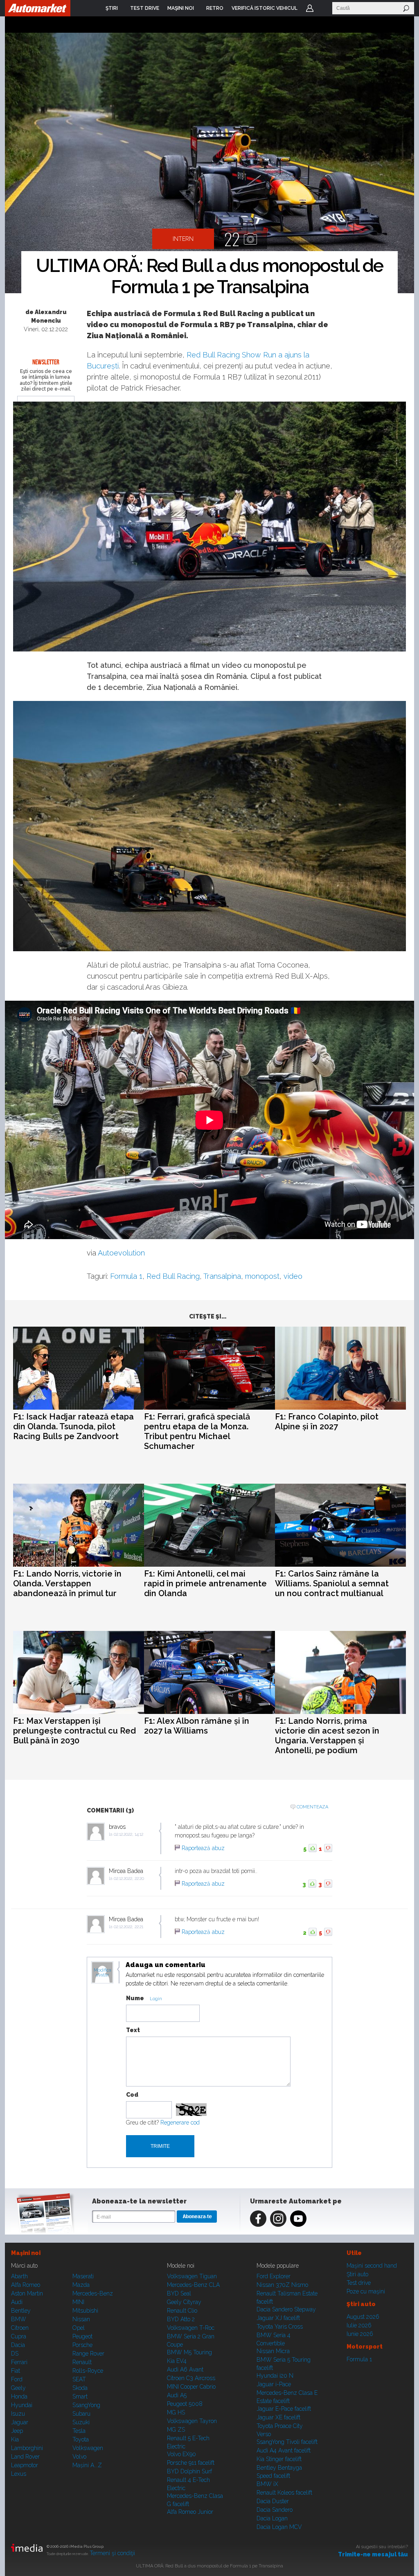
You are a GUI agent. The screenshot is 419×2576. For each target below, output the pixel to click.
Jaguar (20, 2422)
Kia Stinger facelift (279, 2459)
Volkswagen (88, 2448)
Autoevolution (121, 1253)
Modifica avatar (102, 1973)
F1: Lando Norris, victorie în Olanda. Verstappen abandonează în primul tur (67, 1583)
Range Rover (88, 2354)
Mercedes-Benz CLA (193, 2285)
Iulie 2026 (359, 2325)
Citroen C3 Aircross (191, 2378)
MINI (78, 2302)
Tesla (79, 2431)
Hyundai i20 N (275, 2376)
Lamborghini (27, 2448)
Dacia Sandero (275, 2510)
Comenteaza (312, 1807)
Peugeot (82, 2336)
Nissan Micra (273, 2351)
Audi (17, 2302)
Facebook (258, 2219)
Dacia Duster (273, 2501)
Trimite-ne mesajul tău (373, 2554)
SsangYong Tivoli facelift (287, 2442)
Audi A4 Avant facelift (284, 2450)
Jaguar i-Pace (274, 2384)
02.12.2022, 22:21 (128, 1927)
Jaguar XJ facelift (278, 2318)
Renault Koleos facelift (284, 2493)
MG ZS (176, 2430)
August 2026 (363, 2317)
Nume (135, 1998)
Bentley (21, 2311)
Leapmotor (25, 2465)
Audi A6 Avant (185, 2369)
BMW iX (267, 2484)
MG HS (176, 2412)
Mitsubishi (85, 2311)
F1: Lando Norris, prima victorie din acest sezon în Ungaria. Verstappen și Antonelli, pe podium (327, 1736)
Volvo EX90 (181, 2454)
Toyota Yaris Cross (280, 2327)
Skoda (80, 2388)
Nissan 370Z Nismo (282, 2285)
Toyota (81, 2439)
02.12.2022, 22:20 (129, 1879)
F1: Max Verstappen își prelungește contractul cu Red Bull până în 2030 (74, 1731)
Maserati (83, 2276)
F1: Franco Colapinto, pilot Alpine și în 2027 (327, 1422)
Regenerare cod (180, 2122)
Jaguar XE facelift (278, 2417)
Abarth (19, 2276)
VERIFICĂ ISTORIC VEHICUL (265, 8)
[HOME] (38, 8)
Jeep (17, 2431)
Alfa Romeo (26, 2285)
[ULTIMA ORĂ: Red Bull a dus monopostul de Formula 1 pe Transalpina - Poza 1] (209, 164)
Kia (15, 2439)
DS (15, 2354)
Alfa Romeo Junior (190, 2512)
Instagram (278, 2219)
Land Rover (25, 2457)
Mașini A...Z (87, 2465)
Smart (80, 2396)
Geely (18, 2388)
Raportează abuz (203, 1848)
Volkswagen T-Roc (191, 2328)
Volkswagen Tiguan (192, 2276)
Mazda (81, 2285)
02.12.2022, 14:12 (128, 1834)
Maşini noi (26, 2253)
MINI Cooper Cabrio (191, 2387)
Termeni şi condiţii (112, 2553)
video (293, 1276)
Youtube (298, 2219)
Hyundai (22, 2405)
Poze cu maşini (366, 2291)
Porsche (82, 2345)
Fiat (16, 2371)
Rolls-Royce (88, 2371)
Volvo (79, 2457)
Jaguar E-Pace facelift (284, 2409)
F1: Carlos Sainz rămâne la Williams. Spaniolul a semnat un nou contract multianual (332, 1583)
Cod (132, 2095)
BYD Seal (179, 2293)
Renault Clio (182, 2311)
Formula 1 (126, 1276)
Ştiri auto (357, 2274)
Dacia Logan (272, 2518)
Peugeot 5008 (185, 2404)
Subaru (81, 2414)
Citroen (20, 2328)
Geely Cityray (184, 2302)
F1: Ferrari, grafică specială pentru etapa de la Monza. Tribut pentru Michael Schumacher (197, 1431)
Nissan (81, 2319)
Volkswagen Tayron (192, 2421)
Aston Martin (27, 2293)
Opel (79, 2328)
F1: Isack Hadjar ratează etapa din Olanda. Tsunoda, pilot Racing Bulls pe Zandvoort (73, 1426)
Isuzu (18, 2414)
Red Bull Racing (173, 1276)
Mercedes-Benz (93, 2293)
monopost (262, 1276)
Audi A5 (177, 2395)
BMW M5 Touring (189, 2352)
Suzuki (81, 2422)
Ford (17, 2379)
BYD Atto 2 (181, 2319)
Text (133, 2030)
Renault (82, 2362)
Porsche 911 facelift (191, 2463)
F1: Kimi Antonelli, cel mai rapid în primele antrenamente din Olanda (205, 1583)
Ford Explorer (274, 2276)
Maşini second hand (372, 2266)
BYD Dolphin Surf (189, 2471)
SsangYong (86, 2405)
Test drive (359, 2283)
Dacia (18, 2345)
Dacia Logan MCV (279, 2527)
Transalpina (222, 1276)
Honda (19, 2396)
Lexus (19, 2474)
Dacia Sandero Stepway (286, 2309)
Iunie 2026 (360, 2334)
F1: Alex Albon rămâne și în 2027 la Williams (197, 1726)
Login (310, 8)
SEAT (79, 2379)
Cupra (19, 2336)
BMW (19, 2319)
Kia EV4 (177, 2361)
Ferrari (19, 2362)
